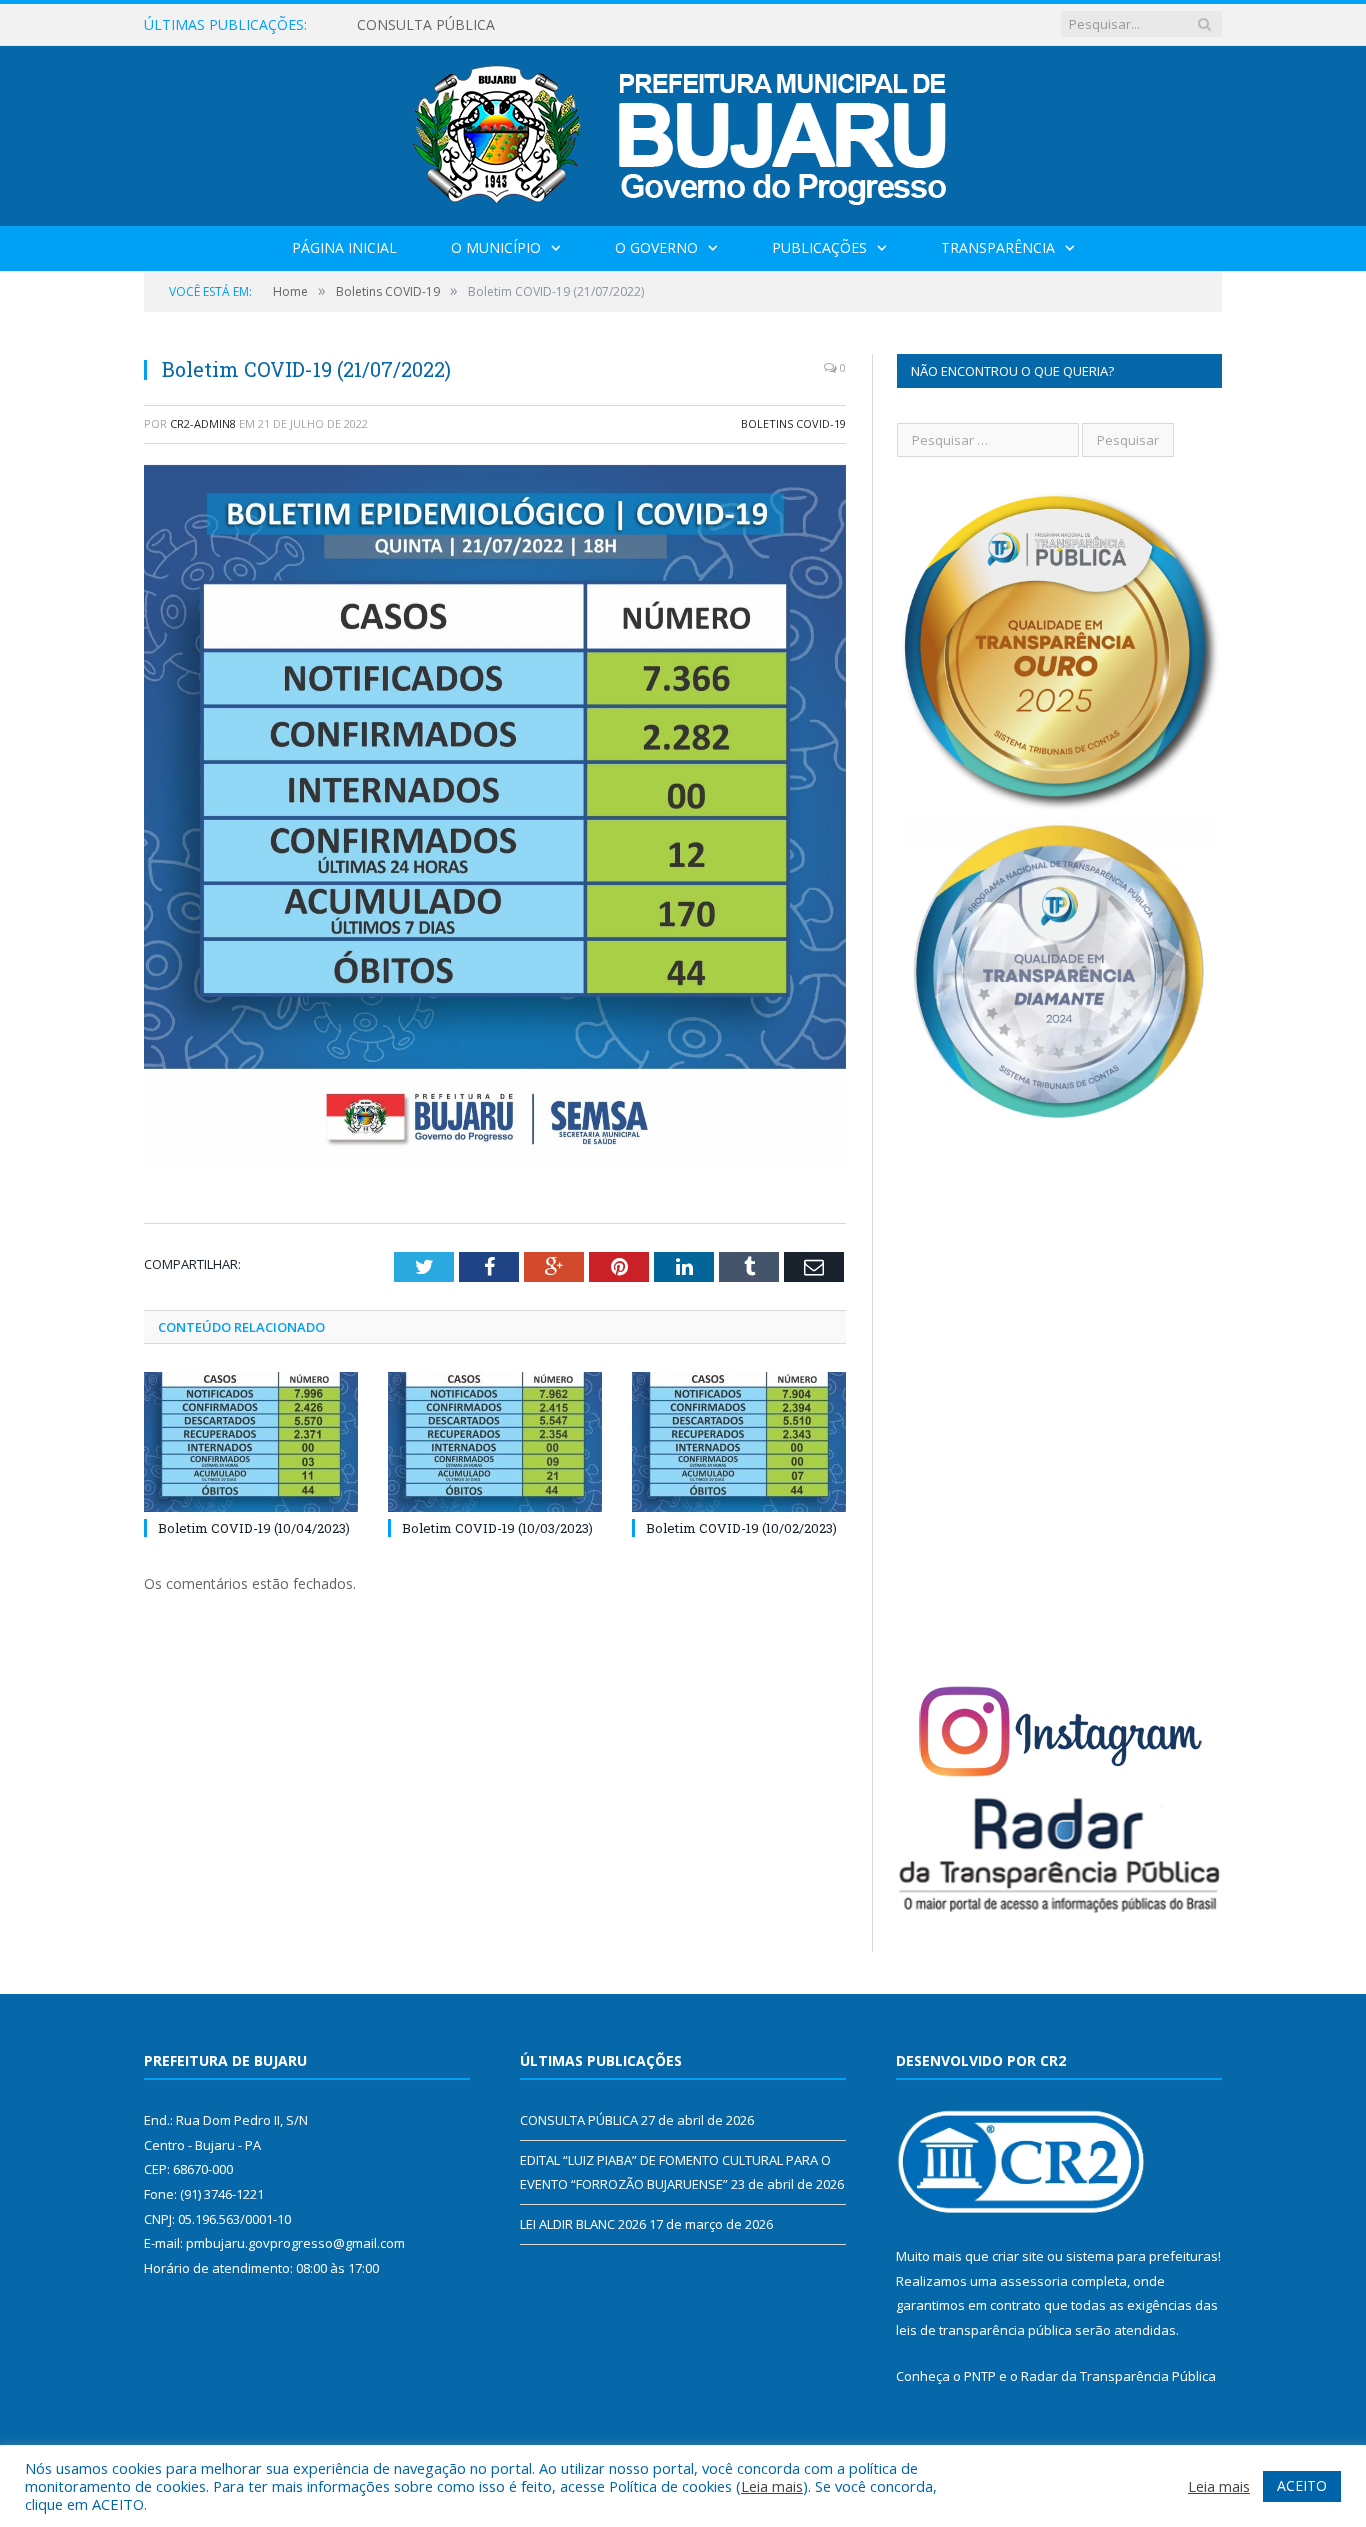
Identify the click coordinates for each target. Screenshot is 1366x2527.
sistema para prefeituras (1142, 2256)
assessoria (1034, 2281)
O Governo (656, 247)
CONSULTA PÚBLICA (579, 2120)
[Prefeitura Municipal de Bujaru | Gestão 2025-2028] (683, 131)
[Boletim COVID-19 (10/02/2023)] (739, 1442)
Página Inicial (344, 247)
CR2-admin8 (203, 423)
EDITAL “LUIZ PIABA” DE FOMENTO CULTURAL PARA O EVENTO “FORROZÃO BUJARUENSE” (587, 25)
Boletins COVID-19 (793, 423)
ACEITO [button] (1302, 2485)
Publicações (819, 247)
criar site (1018, 2256)
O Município (496, 247)
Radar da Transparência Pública (1118, 2376)
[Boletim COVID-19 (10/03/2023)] (495, 1442)
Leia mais (772, 2486)
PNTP (980, 2376)
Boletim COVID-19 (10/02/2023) (741, 1528)
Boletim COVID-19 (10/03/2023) (497, 1528)
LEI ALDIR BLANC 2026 (583, 2224)
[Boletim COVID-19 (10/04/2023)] (251, 1442)
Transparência (998, 247)
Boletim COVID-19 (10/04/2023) (254, 1528)
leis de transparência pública (984, 2330)
